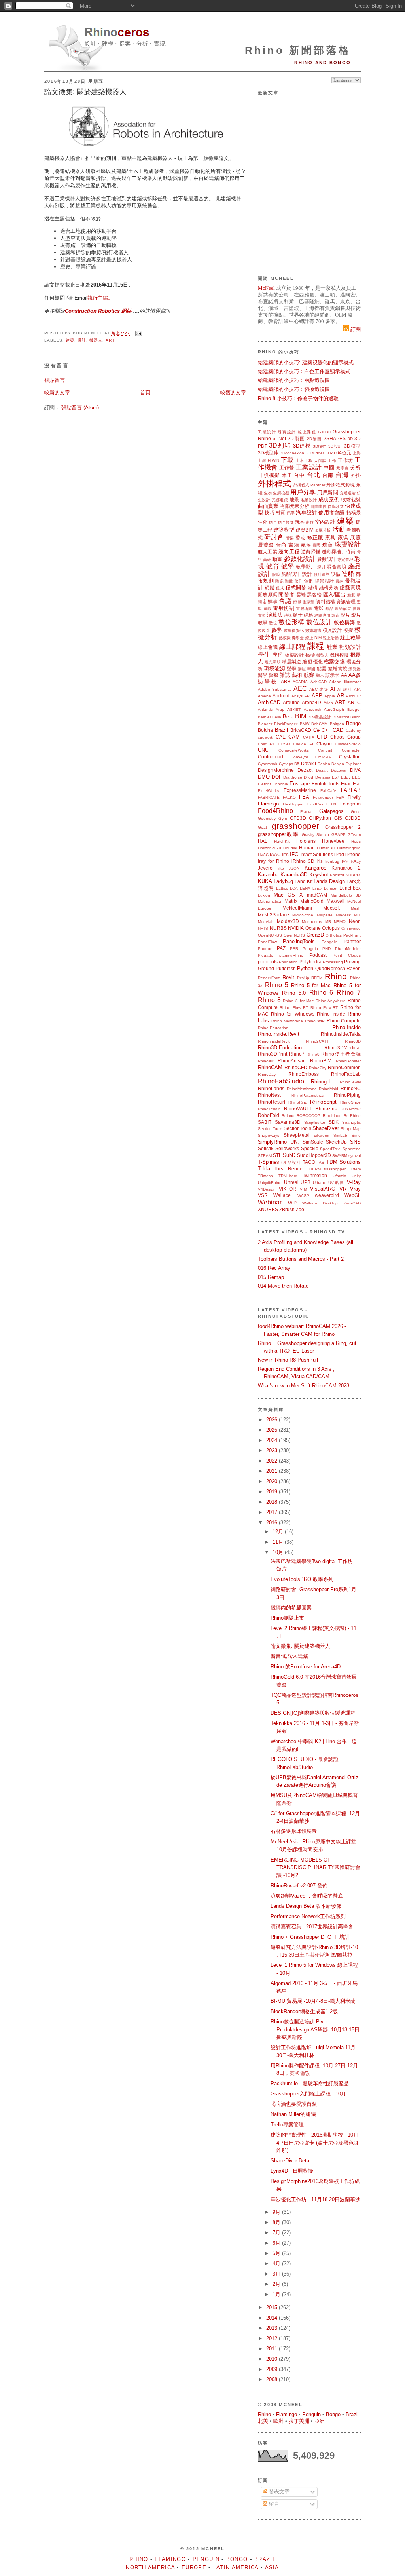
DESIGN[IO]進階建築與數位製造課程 (313, 1713)
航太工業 (268, 552)
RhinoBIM (321, 1061)
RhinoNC (351, 1088)
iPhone (353, 854)
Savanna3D (288, 1122)
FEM (340, 797)
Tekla (264, 1169)
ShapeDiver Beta (290, 2161)
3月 (277, 2274)
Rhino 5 (277, 985)
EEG (356, 777)
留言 (273, 2504)
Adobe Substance (275, 689)
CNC (263, 750)
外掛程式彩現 (341, 485)
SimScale (313, 1142)
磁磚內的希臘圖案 (291, 1608)
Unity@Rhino (270, 1183)
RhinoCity (318, 1068)
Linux (317, 888)
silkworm (322, 1135)
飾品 (329, 609)
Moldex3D (288, 921)
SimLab (340, 1135)
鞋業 (332, 647)
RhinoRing (298, 1102)
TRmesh (265, 1176)
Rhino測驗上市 (287, 1618)
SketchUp (336, 1142)
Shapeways (269, 1135)
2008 (273, 2379)
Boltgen (337, 724)
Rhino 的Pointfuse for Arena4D (306, 1667)
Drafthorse (293, 777)
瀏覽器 (355, 669)
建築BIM (305, 530)
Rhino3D (353, 1041)
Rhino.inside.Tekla (341, 1034)
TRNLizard (288, 1176)
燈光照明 (273, 662)
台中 (299, 475)
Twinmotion (315, 1175)
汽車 (291, 513)
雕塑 (307, 662)
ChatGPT (266, 744)
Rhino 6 (267, 438)
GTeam (354, 835)
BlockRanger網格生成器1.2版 (304, 2011)
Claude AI (303, 744)
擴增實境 (338, 668)
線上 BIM (313, 638)
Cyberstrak (268, 764)
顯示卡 (332, 675)
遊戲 (268, 609)
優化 (318, 662)
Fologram (350, 804)
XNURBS (268, 1209)
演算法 (275, 615)
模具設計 (332, 630)
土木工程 (304, 461)
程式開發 (296, 588)
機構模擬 (340, 655)
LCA (294, 888)
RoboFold (269, 1115)
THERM (314, 1169)
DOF (277, 777)
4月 (277, 2263)
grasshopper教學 (278, 834)
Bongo (353, 723)
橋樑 (310, 655)
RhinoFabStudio (281, 1081)
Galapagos (331, 811)
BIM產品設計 (319, 717)
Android (281, 696)
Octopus (331, 928)
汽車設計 (306, 512)
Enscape (300, 784)
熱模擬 (285, 638)
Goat (262, 827)
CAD (338, 730)
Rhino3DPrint (273, 1054)
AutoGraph (334, 710)
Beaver (264, 717)
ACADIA (300, 682)
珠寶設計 (287, 432)
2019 (273, 1492)
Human (307, 848)
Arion (328, 703)
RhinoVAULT (298, 1108)
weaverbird (327, 1195)
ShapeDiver (326, 1128)
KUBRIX (353, 875)
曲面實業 (268, 506)
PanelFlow (267, 942)
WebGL (353, 1195)
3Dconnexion (292, 453)
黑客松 (314, 594)
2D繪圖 (314, 439)
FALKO (289, 797)
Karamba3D (294, 875)
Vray (355, 1189)
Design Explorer (346, 764)
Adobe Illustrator (345, 682)
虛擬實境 (350, 588)
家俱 (343, 537)
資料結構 (326, 601)
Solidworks (287, 1148)
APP (317, 696)
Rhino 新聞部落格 (298, 50)
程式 (280, 588)
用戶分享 (303, 492)
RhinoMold (328, 1089)
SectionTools (297, 1128)
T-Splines (269, 1162)
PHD (326, 949)
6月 (277, 2243)
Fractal (306, 812)
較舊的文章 (233, 392)
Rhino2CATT (317, 1041)
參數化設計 (300, 559)
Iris (320, 861)
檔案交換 (334, 662)
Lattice (282, 888)
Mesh (356, 908)
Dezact (305, 770)
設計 (82, 340)
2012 (273, 2338)
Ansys (297, 696)
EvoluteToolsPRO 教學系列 (302, 1579)
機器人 (96, 340)
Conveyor (299, 757)
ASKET (294, 710)
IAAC (275, 854)
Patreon (265, 949)
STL (277, 1155)
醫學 (263, 675)
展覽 (355, 537)
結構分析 (329, 588)
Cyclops (286, 764)
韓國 (311, 669)
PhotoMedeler (348, 949)
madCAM (317, 895)
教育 (273, 566)
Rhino (336, 976)
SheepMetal (297, 1135)
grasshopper (295, 826)
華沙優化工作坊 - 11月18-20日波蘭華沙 (315, 2199)
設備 (335, 574)
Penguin (310, 949)
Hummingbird (349, 848)
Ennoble (280, 784)
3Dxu (330, 453)
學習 (278, 655)
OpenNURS (294, 935)
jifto (281, 868)
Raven (354, 968)
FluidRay (315, 804)
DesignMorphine (276, 770)
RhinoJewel (350, 1082)
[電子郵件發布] (138, 333)
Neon (355, 921)
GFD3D (298, 818)
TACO (309, 1162)
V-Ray (354, 1182)
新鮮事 (270, 601)
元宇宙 (343, 468)
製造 (335, 615)
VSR (263, 1195)
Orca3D (315, 935)
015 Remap (271, 1277)
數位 (273, 623)
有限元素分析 (295, 506)
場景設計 (325, 581)
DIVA (355, 770)
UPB (306, 1182)
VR (343, 1189)
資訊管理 (346, 601)
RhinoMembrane (302, 1089)
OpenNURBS (270, 935)
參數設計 (327, 559)
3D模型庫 (268, 453)
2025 (273, 1430)
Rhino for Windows (292, 1014)
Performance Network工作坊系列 (308, 1916)
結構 (313, 588)
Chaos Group (345, 737)
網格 (308, 615)
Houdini (290, 848)
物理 (273, 522)
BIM (301, 716)
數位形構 (291, 622)
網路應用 (322, 615)
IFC (294, 854)
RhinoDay (267, 1074)
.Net (282, 438)
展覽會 (266, 545)
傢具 (298, 581)
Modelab (266, 922)
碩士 (298, 615)
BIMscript (341, 717)
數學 (277, 630)
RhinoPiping (347, 1095)
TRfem (355, 1169)
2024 (273, 1440)
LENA (305, 888)
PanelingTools (299, 941)
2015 (273, 2307)
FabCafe (328, 791)
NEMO (340, 922)
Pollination (288, 962)
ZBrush (287, 1209)
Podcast (318, 955)
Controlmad (271, 757)
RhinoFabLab (346, 1074)
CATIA (309, 737)
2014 (273, 2318)
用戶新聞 (327, 493)
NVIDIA (296, 928)
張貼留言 (55, 380)
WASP (303, 1196)
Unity (356, 1176)
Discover (339, 770)
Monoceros (312, 922)
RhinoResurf (272, 1102)
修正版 (315, 537)
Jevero (265, 868)
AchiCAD (319, 682)
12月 (279, 1532)
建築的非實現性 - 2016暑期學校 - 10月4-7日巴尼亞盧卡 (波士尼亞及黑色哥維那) (315, 2143)
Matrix (291, 901)
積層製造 (291, 662)
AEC (300, 689)
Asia (272, 2567)
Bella (277, 717)
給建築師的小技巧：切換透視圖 (294, 389)
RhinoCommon (344, 1067)
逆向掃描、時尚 (339, 552)
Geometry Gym (272, 818)
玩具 (300, 522)
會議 (285, 601)
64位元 (344, 453)
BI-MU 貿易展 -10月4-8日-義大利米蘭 (313, 2001)
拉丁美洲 (299, 2421)
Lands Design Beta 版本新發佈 (306, 1906)
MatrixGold (312, 901)
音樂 (290, 538)
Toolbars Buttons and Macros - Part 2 (301, 1259)
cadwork (265, 737)
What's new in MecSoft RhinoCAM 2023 (304, 1386)
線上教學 (350, 637)
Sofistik (266, 1148)
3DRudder (315, 453)
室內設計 (325, 522)
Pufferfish (286, 968)
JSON (294, 868)
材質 (280, 512)
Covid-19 (323, 757)
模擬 (348, 630)
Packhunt (352, 935)
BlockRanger (286, 724)
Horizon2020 (270, 848)
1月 (277, 2294)
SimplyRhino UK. (278, 1142)
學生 (264, 654)
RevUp (303, 978)
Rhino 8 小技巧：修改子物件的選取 (298, 398)
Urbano (320, 1183)
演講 (288, 615)
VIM (303, 1189)
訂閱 (355, 330)
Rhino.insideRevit (274, 1041)
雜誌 (285, 675)
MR (328, 922)
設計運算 (322, 575)
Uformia (340, 1176)
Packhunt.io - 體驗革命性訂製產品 (310, 2083)
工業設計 (267, 432)
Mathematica (270, 901)
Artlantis (265, 710)
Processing (333, 962)
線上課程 (307, 432)
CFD (322, 737)
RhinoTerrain (269, 1109)
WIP (292, 1203)
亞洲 (320, 2421)
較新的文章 (57, 392)
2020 (273, 1481)
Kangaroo (315, 868)
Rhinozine (326, 1108)
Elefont (264, 784)
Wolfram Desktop (320, 1203)
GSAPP (339, 835)
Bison (356, 717)
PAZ (281, 948)
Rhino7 (297, 1054)
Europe (194, 2567)
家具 (330, 537)
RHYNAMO (351, 1109)
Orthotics (334, 935)
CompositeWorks (294, 750)
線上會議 (268, 647)
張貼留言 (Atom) (80, 407)
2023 (273, 1450)
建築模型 (284, 530)
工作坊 (345, 460)
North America (150, 2567)
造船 (348, 574)
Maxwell (336, 901)
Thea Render (289, 1169)
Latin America (236, 2567)
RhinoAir (266, 1061)
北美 (263, 2421)
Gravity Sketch (315, 835)
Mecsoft (331, 908)
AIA (357, 689)
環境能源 (275, 668)
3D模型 (352, 446)
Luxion (264, 895)
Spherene (352, 1149)
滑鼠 (297, 602)
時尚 (281, 545)
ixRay (356, 862)
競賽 (309, 675)
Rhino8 (313, 1054)
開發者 (286, 594)
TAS (321, 1162)
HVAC (263, 855)
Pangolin (330, 942)
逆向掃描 (311, 552)
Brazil (281, 730)
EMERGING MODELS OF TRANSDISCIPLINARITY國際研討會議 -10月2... (315, 1867)
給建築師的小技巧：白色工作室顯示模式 (304, 371)
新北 (351, 595)
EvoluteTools (326, 784)
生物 (268, 493)
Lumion (331, 888)
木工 (287, 475)
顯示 (320, 675)
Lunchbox (350, 888)
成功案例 (329, 499)
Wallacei (283, 1195)
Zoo (300, 1209)
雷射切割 (284, 608)
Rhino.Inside (346, 1027)
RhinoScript (323, 1102)
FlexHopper (293, 804)
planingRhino (291, 955)
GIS (338, 818)
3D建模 (302, 446)
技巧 (269, 512)
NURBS (278, 928)
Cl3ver (284, 744)
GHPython (320, 818)
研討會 (274, 537)
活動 (339, 529)
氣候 (306, 545)
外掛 (356, 475)
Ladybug (283, 881)
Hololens (306, 841)
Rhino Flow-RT (324, 1008)
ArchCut (353, 696)
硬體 (270, 588)
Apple (330, 696)
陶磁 (289, 581)
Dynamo (323, 777)
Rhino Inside (331, 1014)
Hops (356, 841)
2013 (273, 2328)
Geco (356, 812)
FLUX (331, 804)
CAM (294, 737)
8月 (277, 2222)
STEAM (265, 1156)
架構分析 (323, 530)
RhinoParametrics (308, 1095)
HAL (263, 841)
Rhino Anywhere (331, 1001)
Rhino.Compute (344, 1021)
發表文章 (278, 2491)
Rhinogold (322, 1082)
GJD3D (325, 432)
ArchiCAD (269, 702)
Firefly (354, 797)
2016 (273, 1523)
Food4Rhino (275, 811)
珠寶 (328, 545)
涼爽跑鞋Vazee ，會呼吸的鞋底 (307, 1896)
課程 (316, 646)
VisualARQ (323, 1189)
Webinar (270, 1202)
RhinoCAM (270, 1067)
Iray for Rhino (273, 861)
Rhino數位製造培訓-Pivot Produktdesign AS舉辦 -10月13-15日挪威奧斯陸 (315, 2029)
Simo (356, 1135)
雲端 (301, 594)
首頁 (145, 392)
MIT (357, 915)
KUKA (265, 881)
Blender (265, 724)
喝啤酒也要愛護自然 (294, 2104)
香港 (300, 537)
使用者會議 (331, 512)
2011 (273, 2349)
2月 (277, 2284)
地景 (294, 499)
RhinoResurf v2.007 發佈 (299, 1885)
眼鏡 (276, 575)
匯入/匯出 (334, 594)
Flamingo (268, 804)
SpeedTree (330, 1149)
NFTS (263, 928)
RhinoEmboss (304, 1074)
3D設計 (335, 446)
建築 (70, 340)
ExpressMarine (300, 790)
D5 (297, 764)
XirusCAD (352, 1203)
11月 (279, 1542)
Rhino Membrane (287, 1021)
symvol (355, 1156)
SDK (334, 1122)
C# (316, 730)
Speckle (310, 1148)
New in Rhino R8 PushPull (288, 1360)
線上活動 (331, 638)
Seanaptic (351, 1122)
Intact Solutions (317, 854)
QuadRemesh (330, 968)
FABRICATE (269, 797)
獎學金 (298, 638)
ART (110, 340)
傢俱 (309, 581)
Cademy (353, 730)
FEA (304, 797)
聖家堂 (308, 602)
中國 (329, 468)
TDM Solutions (343, 1162)
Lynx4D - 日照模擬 (292, 2171)
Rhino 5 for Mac (311, 985)
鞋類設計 (350, 647)
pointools (268, 962)
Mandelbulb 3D (346, 895)
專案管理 (345, 559)
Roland (288, 1116)
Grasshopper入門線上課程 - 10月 (308, 2094)
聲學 (292, 668)
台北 (314, 475)
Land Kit (304, 881)
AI (333, 689)
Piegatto (266, 955)
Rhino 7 (349, 993)
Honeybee (333, 841)
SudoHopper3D (314, 1155)
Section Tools (270, 1129)
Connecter (351, 750)
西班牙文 (336, 506)
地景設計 (309, 500)
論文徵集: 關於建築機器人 (85, 92)
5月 (277, 2253)
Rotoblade (332, 1116)
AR (341, 696)
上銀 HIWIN (269, 461)
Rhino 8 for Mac (298, 1001)
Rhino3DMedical (343, 1048)
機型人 (323, 655)
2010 (273, 2359)
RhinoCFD (296, 1067)
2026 (273, 1420)
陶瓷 (279, 581)
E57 (336, 777)
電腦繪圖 (304, 609)
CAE (281, 737)
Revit (288, 977)
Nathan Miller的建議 (293, 2114)
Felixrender (323, 797)
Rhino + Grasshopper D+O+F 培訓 (310, 1937)
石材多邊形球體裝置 (294, 1831)
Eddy (346, 777)
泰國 (317, 545)
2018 (273, 1502)
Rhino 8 (269, 1000)
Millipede (325, 915)
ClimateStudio (348, 744)
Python (305, 968)
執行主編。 (100, 298)
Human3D (326, 848)
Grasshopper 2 (343, 827)
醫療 (274, 675)
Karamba (268, 875)
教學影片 (306, 567)
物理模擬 (286, 522)
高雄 (267, 559)
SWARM (340, 1156)
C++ (326, 730)
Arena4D (311, 702)
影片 (345, 615)
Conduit (325, 750)
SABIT (265, 1122)
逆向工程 (289, 552)
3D (350, 439)
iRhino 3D (303, 861)
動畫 (277, 559)
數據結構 (313, 630)
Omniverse (351, 928)
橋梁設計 (294, 655)
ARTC (354, 702)
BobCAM (319, 724)
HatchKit (282, 841)
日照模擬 (269, 475)
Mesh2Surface (273, 915)
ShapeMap (351, 1129)
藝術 (297, 675)
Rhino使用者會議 (341, 1054)
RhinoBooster (348, 1061)
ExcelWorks (268, 791)
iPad (339, 854)
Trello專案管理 (287, 2125)
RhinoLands (271, 1088)
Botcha (265, 730)
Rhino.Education (273, 1028)
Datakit (308, 763)
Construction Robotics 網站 (98, 311)
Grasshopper (347, 432)
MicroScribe (303, 915)
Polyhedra (310, 962)
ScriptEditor (315, 1122)
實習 (262, 615)
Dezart (322, 770)
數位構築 (344, 622)
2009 (273, 2369)
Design (324, 764)
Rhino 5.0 (294, 993)
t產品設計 (291, 1162)
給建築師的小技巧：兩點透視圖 (294, 380)
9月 (277, 2212)
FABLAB (351, 790)
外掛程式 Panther (309, 485)
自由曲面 (319, 506)
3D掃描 (320, 446)
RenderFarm (269, 978)
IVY (345, 862)
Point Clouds (347, 955)
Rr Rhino (352, 1116)
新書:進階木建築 (289, 1656)
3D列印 (280, 445)
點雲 (322, 668)
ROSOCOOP (308, 1116)
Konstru (337, 875)
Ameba (264, 696)
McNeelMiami (297, 908)
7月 (277, 2233)
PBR (294, 949)
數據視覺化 (294, 630)
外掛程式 (274, 483)
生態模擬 (281, 493)
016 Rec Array (274, 1268)
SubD (289, 1155)
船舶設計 (291, 574)
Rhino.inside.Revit (279, 1034)
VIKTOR (288, 1189)
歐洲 (278, 2421)
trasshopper (335, 1169)
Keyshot (319, 875)
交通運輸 (348, 493)
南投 (310, 522)
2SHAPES (335, 438)
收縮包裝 (351, 499)
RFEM (317, 978)
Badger (354, 710)
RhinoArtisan (292, 1061)
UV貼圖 (337, 1183)
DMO (264, 777)
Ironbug (332, 862)
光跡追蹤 (280, 500)
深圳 (321, 567)
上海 (357, 453)
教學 (288, 566)
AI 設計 (345, 689)
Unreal (291, 1182)
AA (344, 675)
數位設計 (319, 622)
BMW (305, 724)
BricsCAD (301, 730)
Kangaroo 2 (346, 868)
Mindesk (343, 915)
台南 (328, 475)
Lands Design (329, 881)
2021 (273, 1471)
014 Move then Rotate (283, 1286)
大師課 (320, 461)
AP (307, 696)
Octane (313, 928)
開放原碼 (268, 594)
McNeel (266, 288)
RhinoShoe (350, 1102)
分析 (356, 468)
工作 (332, 461)
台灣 (342, 475)
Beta (288, 717)
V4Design (267, 1189)
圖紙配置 (343, 609)
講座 (302, 669)
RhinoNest (269, 1095)
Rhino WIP (315, 1021)
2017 (273, 1512)
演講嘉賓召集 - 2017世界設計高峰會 (312, 1927)
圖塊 (357, 609)
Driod (308, 777)
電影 (319, 608)
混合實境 (337, 567)
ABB (286, 681)
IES (285, 855)
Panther (352, 941)
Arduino (291, 702)
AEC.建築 (319, 689)
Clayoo (324, 744)
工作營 (287, 468)
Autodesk (312, 710)
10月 (279, 1552)
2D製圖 (296, 438)
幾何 (340, 581)
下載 (287, 460)
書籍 (294, 545)
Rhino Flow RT (294, 1008)
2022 (273, 1461)
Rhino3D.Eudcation (280, 1048)
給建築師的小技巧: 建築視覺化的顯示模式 (306, 362)
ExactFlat (351, 784)
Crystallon (350, 757)
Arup (280, 710)
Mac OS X (288, 895)
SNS (355, 1142)
